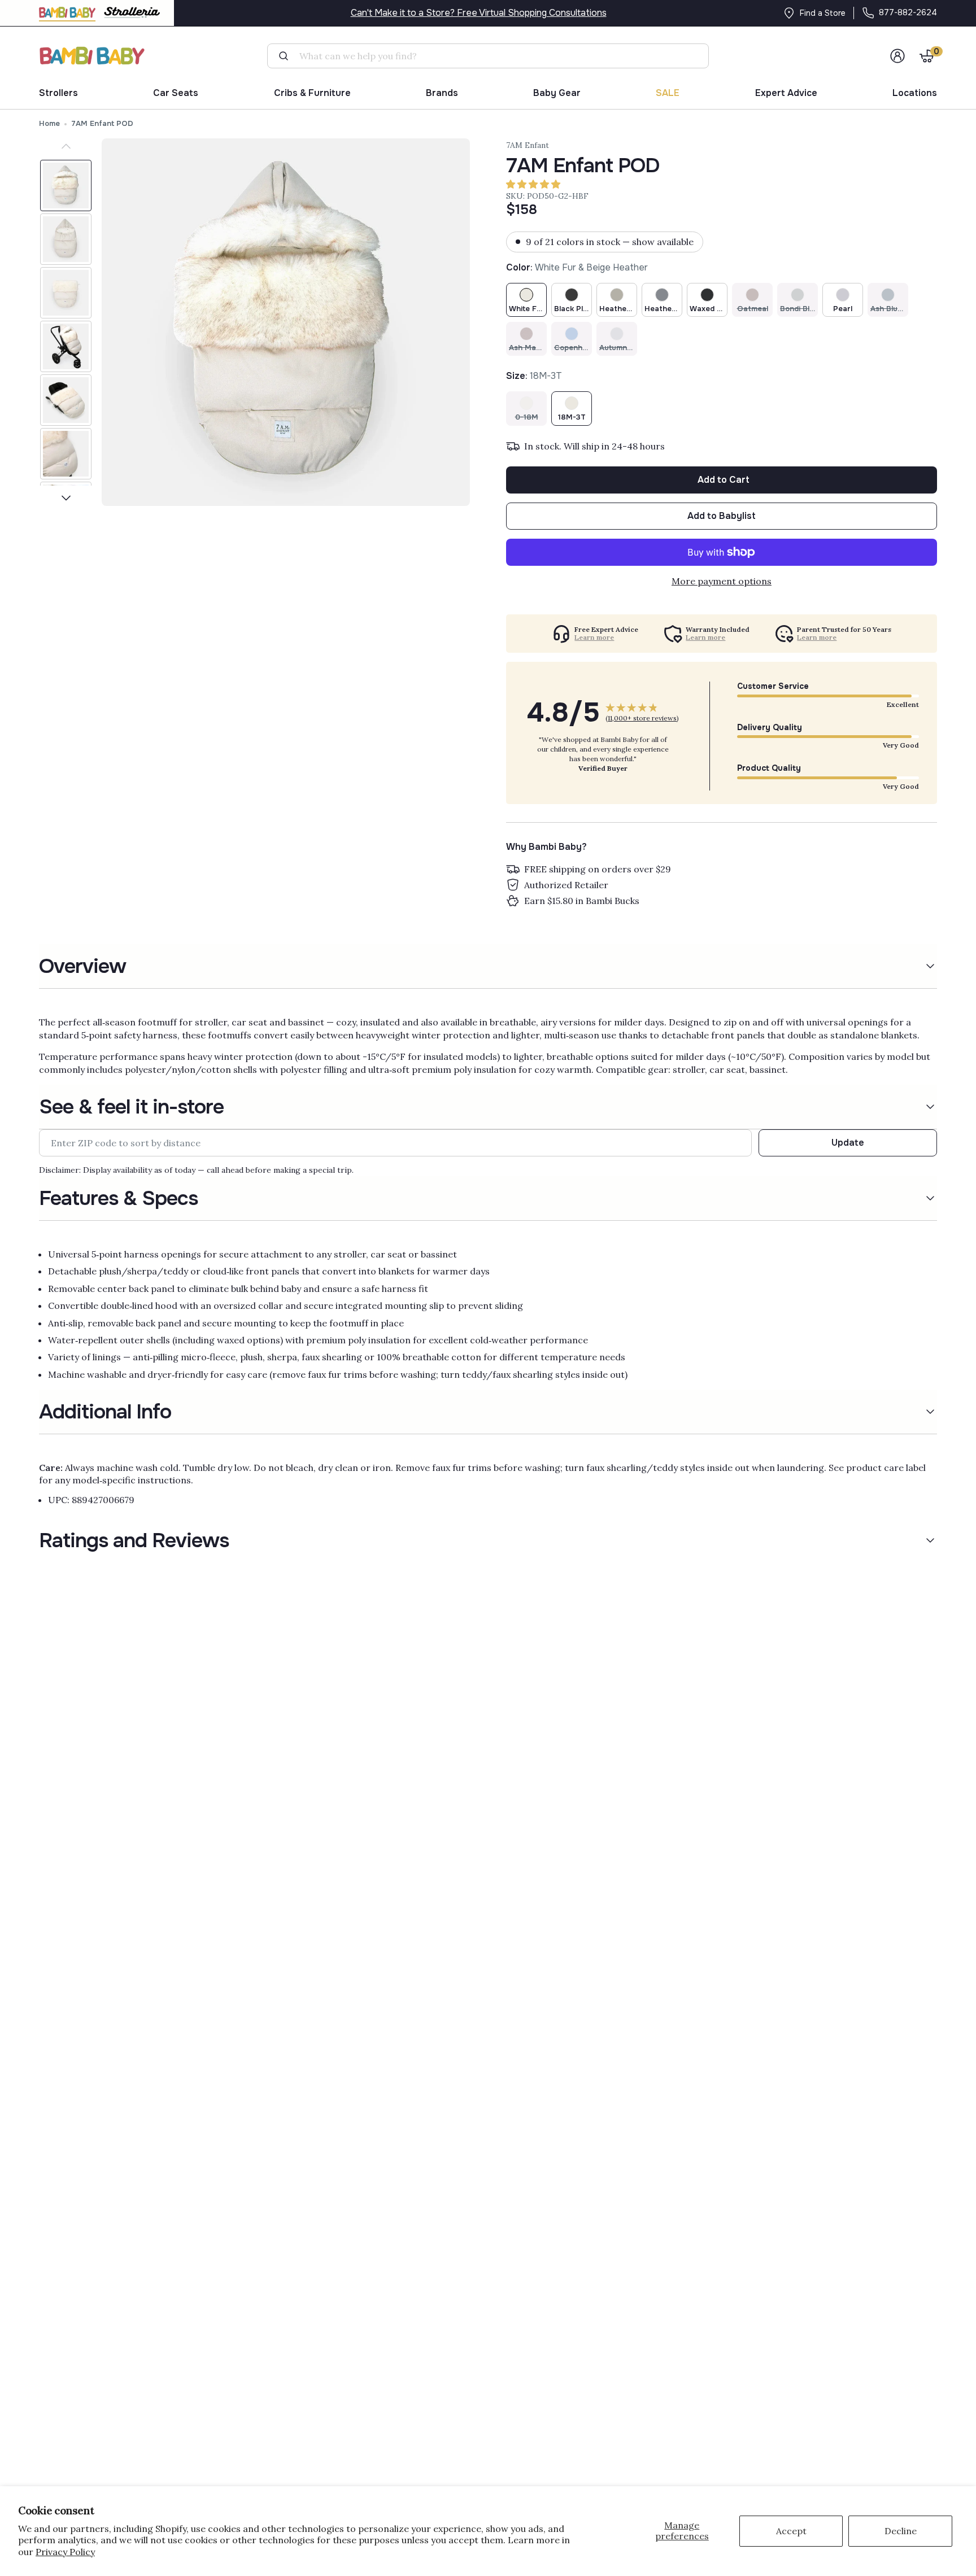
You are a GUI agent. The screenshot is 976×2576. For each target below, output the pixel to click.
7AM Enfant (528, 145)
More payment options (722, 581)
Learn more (594, 638)
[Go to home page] (93, 56)
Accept (791, 2531)
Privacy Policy (65, 2552)
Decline (901, 2531)
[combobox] (493, 56)
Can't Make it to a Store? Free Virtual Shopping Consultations (479, 13)
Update (848, 1143)
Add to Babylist (722, 516)
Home (49, 123)
